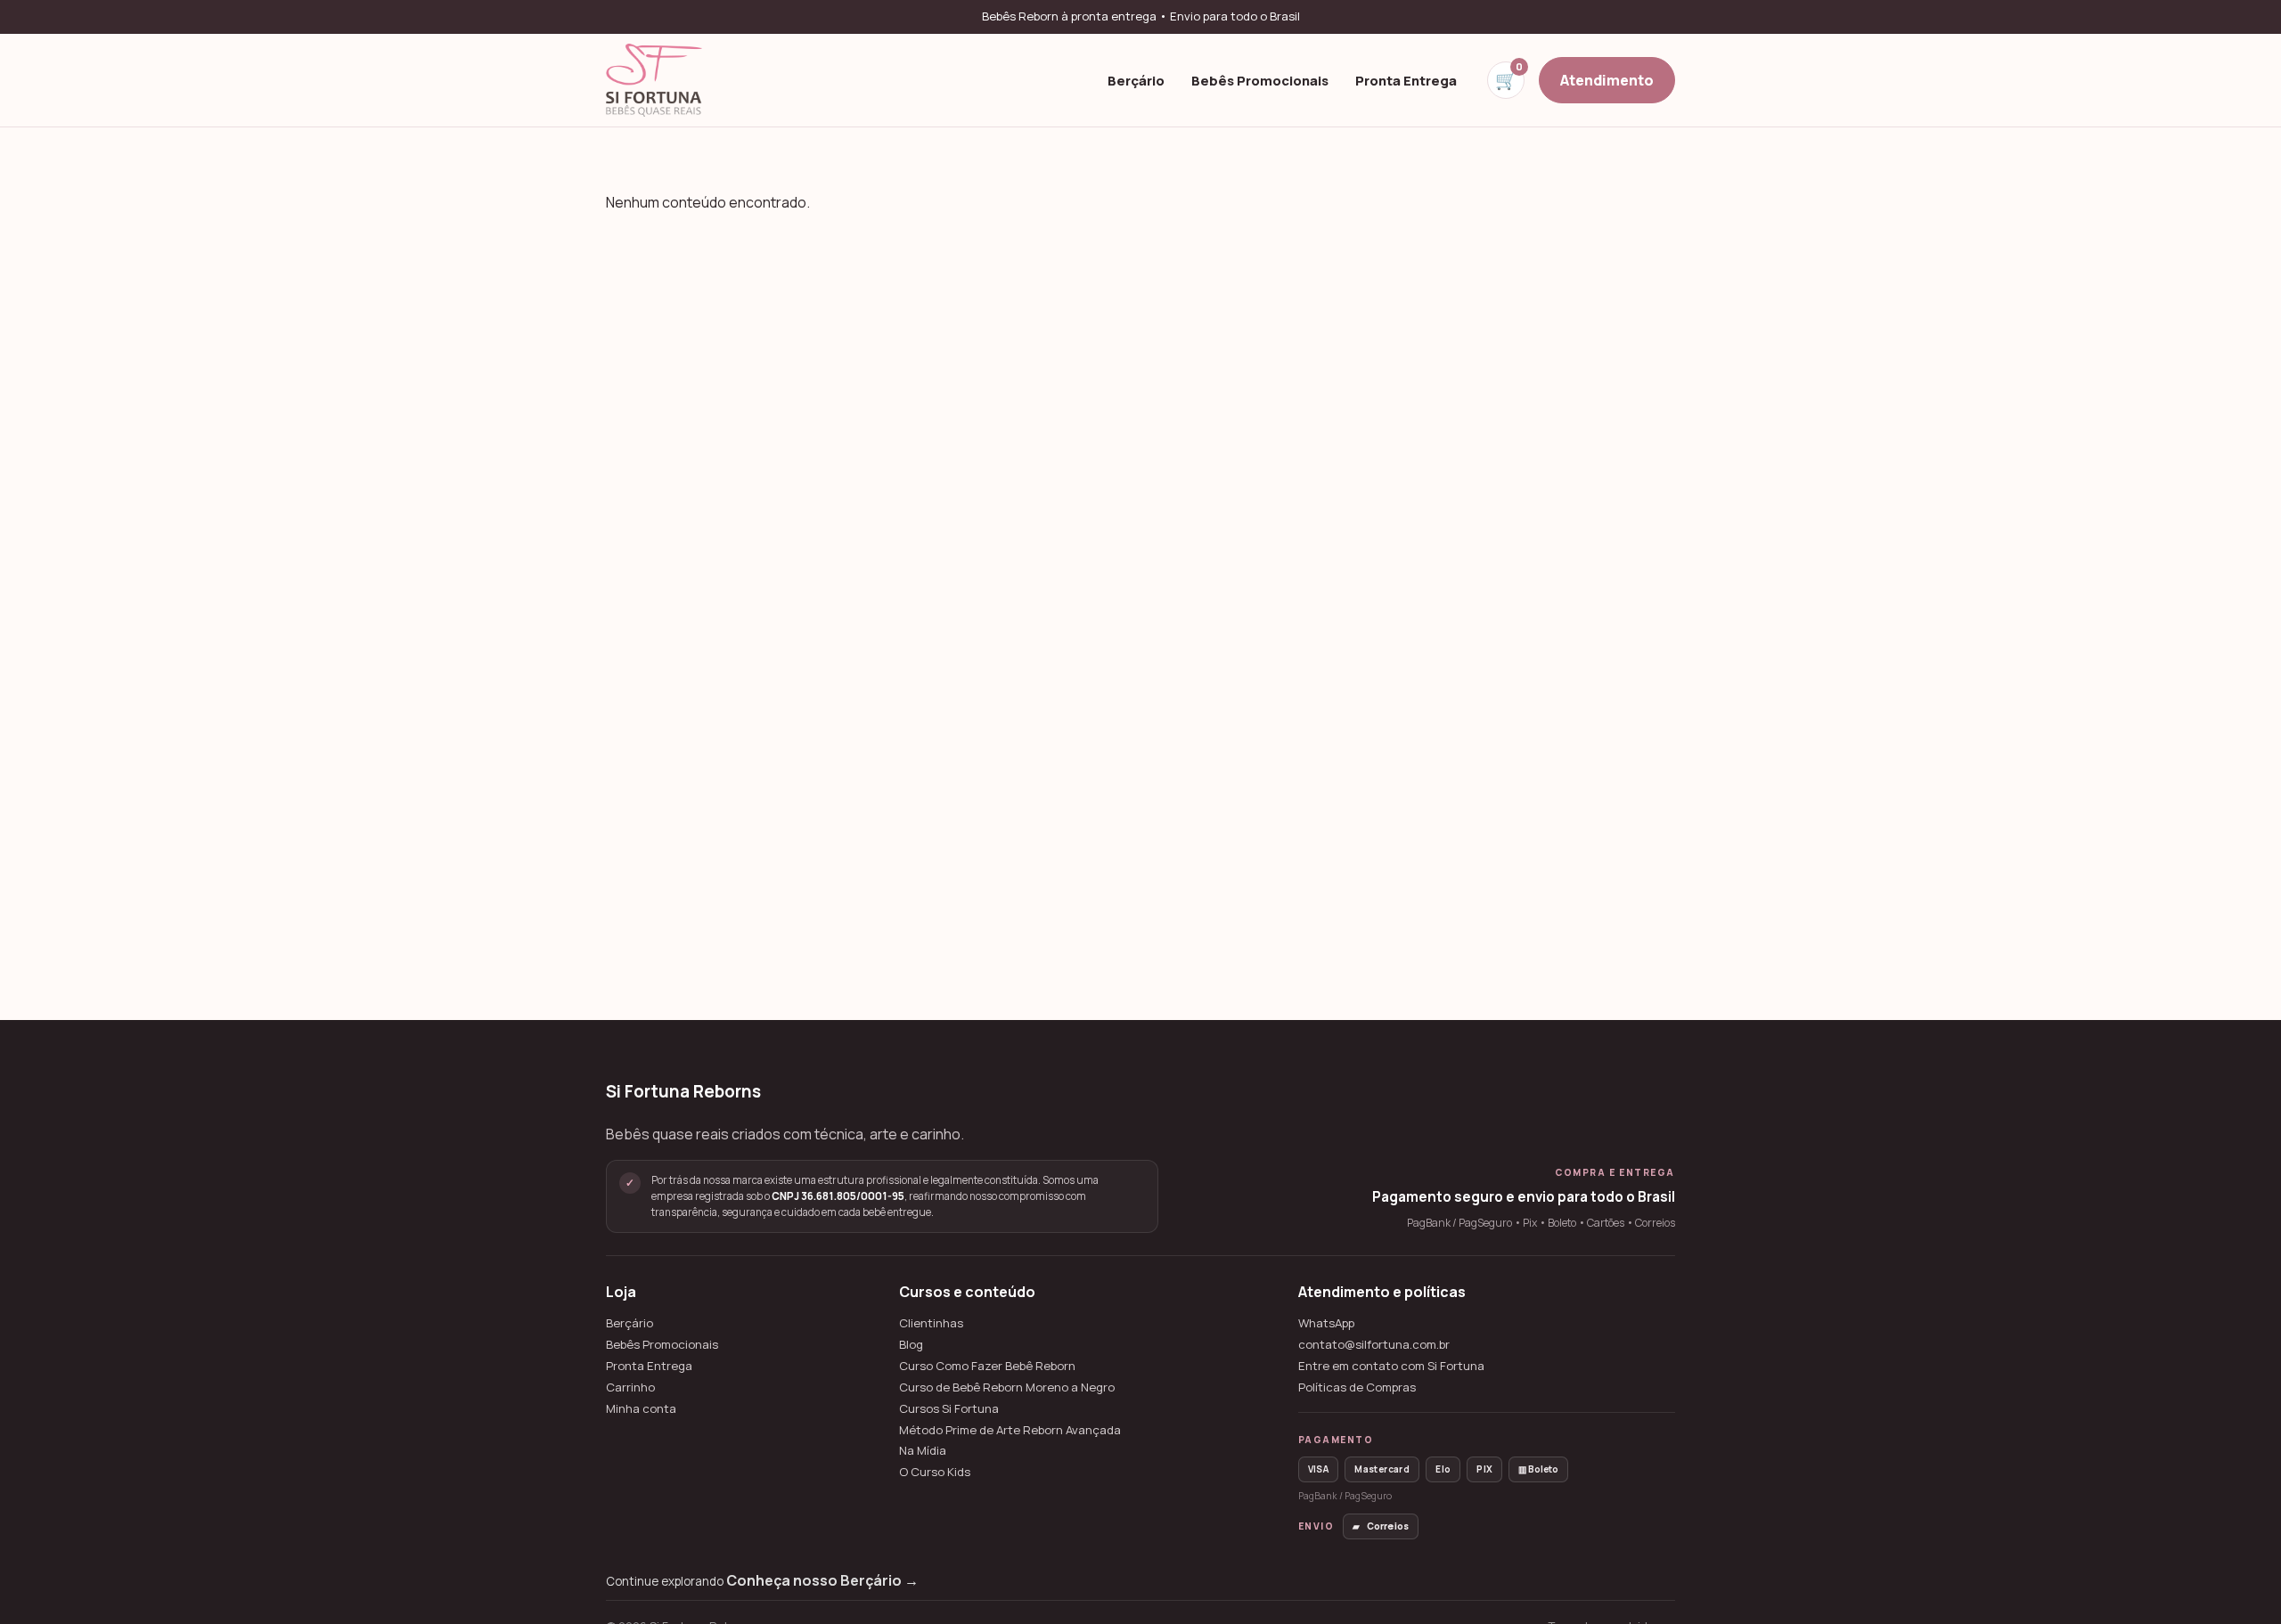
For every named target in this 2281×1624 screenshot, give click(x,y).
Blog (911, 1345)
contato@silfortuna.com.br (1374, 1345)
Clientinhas (931, 1323)
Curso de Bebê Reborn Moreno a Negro (1007, 1387)
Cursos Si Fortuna (949, 1409)
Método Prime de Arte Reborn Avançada (1010, 1430)
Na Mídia (923, 1451)
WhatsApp (1326, 1323)
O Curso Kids (935, 1472)
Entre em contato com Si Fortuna (1391, 1366)
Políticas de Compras (1357, 1387)
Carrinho (630, 1387)
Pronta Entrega (1406, 79)
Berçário (1136, 79)
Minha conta (641, 1409)
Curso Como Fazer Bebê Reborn (987, 1366)
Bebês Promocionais (1260, 79)
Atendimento (1607, 79)
